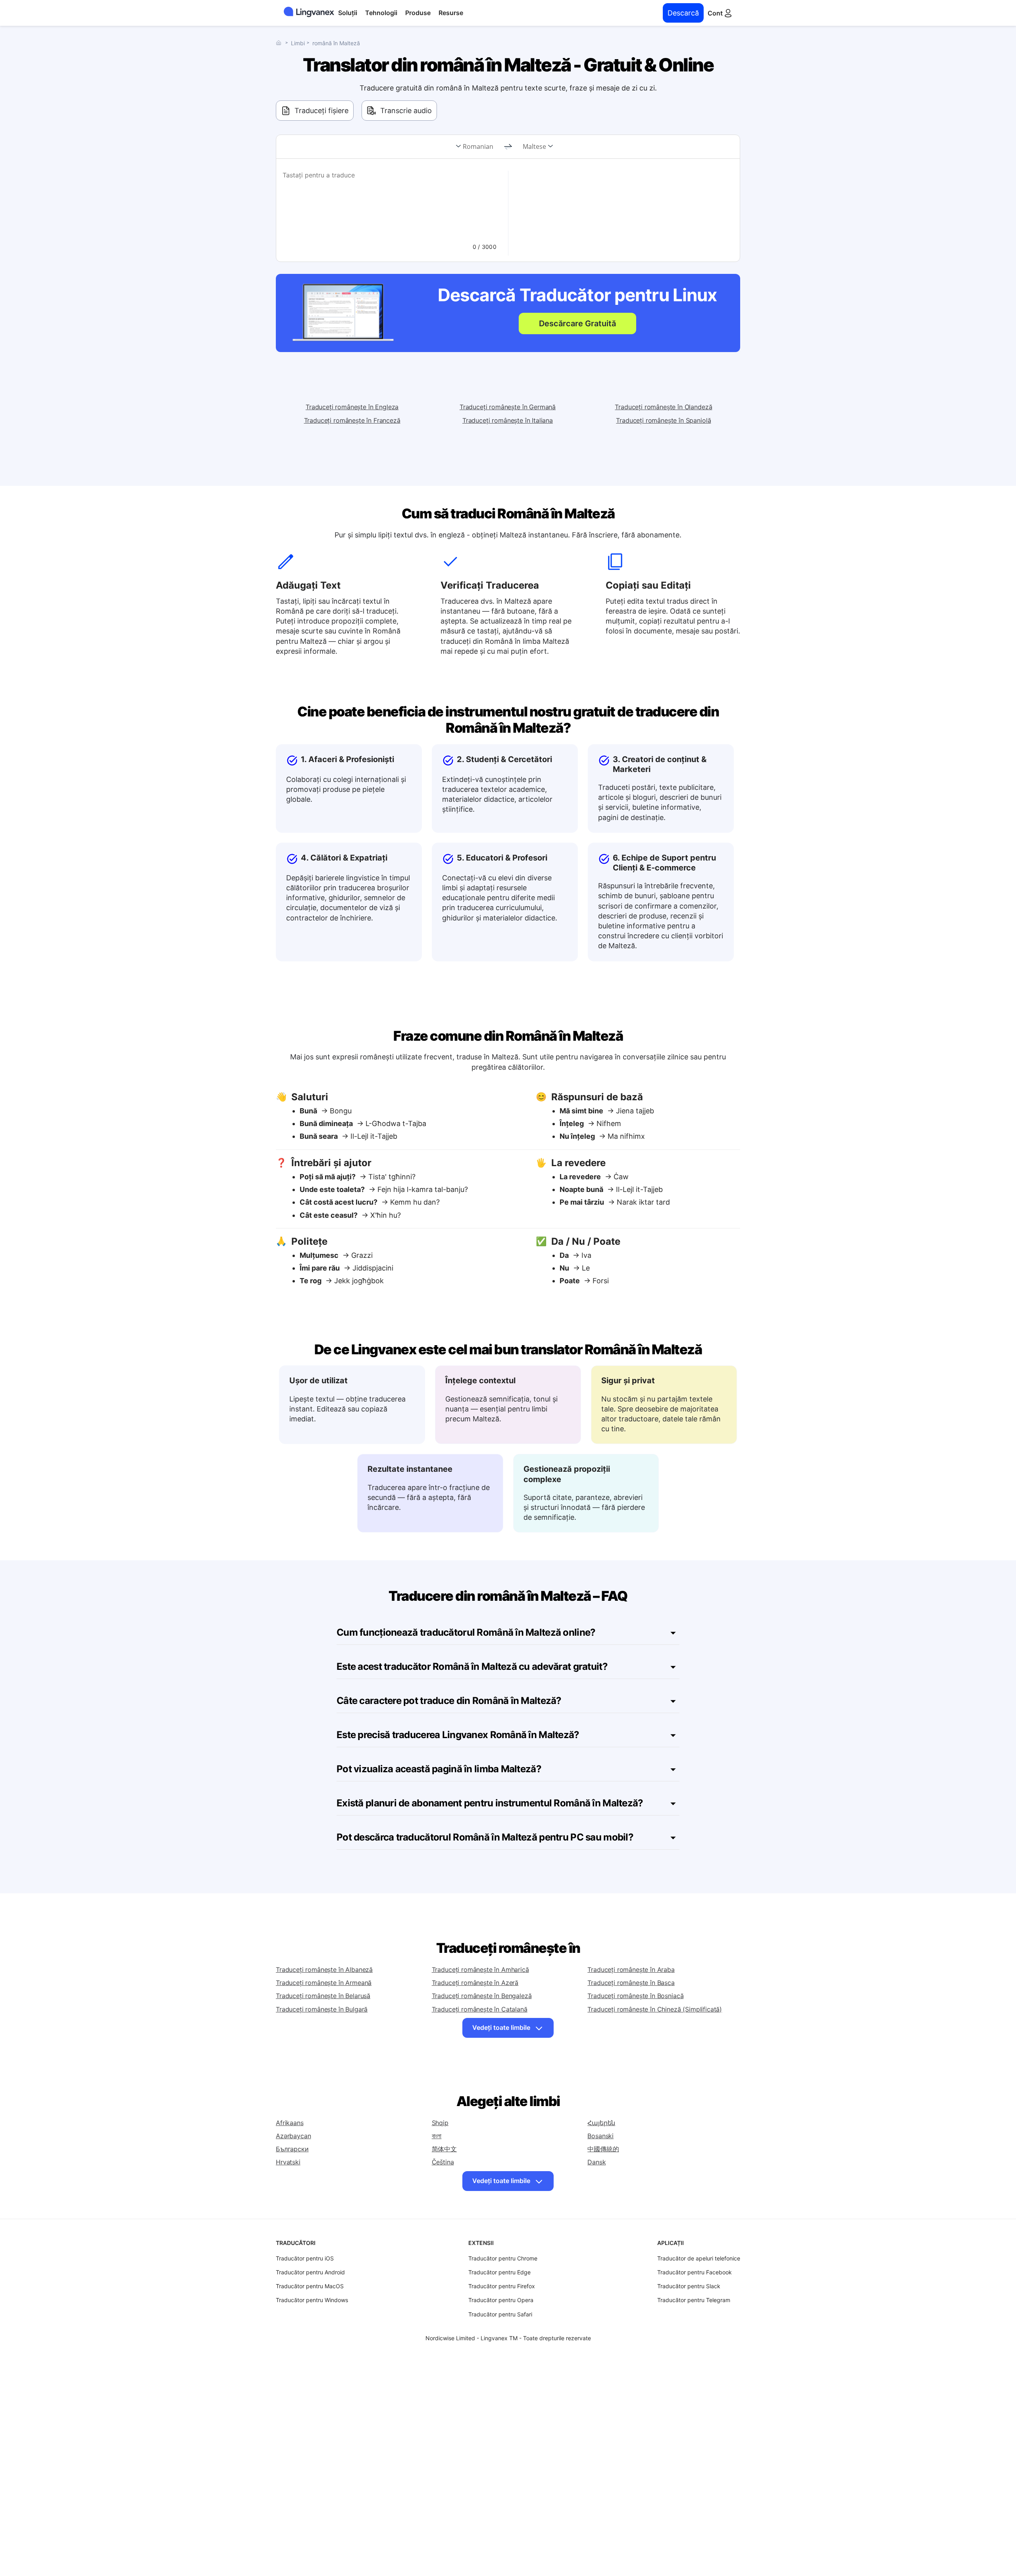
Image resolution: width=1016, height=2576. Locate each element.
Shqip (440, 2123)
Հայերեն (601, 2123)
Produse (418, 13)
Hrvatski (288, 2162)
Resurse (451, 13)
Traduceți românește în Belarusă (323, 1996)
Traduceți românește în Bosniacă (635, 1996)
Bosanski (600, 2136)
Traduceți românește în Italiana (508, 420)
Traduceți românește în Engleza (352, 407)
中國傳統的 (603, 2149)
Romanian (478, 146)
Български (292, 2149)
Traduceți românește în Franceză (352, 420)
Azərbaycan (293, 2136)
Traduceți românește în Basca (631, 1983)
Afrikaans (290, 2123)
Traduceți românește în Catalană (480, 2009)
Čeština (443, 2162)
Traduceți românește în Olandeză (663, 407)
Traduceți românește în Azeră (475, 1983)
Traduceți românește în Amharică (480, 1970)
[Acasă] (281, 43)
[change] (508, 147)
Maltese (534, 146)
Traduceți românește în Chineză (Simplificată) (655, 2009)
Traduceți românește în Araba (631, 1970)
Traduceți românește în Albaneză (324, 1970)
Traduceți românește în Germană (508, 407)
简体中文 (444, 2149)
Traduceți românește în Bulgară (322, 2009)
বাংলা (437, 2136)
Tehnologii (381, 13)
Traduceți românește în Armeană (324, 1983)
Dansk (597, 2162)
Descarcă (683, 13)
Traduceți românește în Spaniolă (663, 420)
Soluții (348, 13)
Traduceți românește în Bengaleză (482, 1996)
